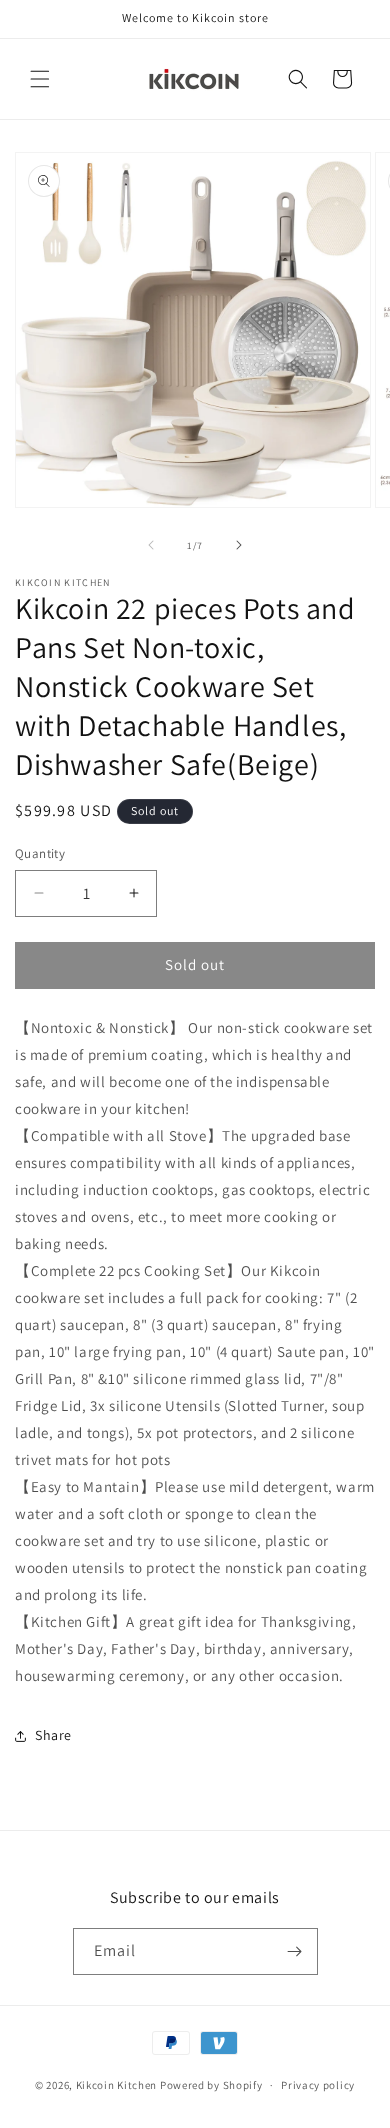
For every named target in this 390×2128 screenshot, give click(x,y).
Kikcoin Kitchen (117, 2085)
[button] (40, 79)
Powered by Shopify (211, 2085)
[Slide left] (151, 545)
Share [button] (53, 1735)
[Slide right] (239, 545)
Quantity (40, 853)
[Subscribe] (295, 1951)
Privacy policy (318, 2085)
